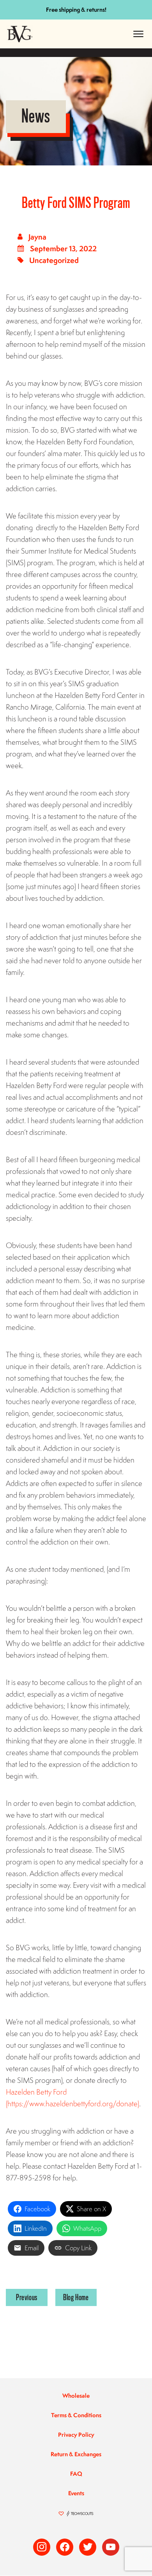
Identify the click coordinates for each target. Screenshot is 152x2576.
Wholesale (76, 2396)
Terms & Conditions (76, 2415)
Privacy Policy (76, 2435)
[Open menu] (138, 34)
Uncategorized (54, 260)
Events (76, 2493)
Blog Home (76, 2297)
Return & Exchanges (76, 2454)
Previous (27, 2297)
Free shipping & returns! (76, 10)
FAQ (76, 2474)
